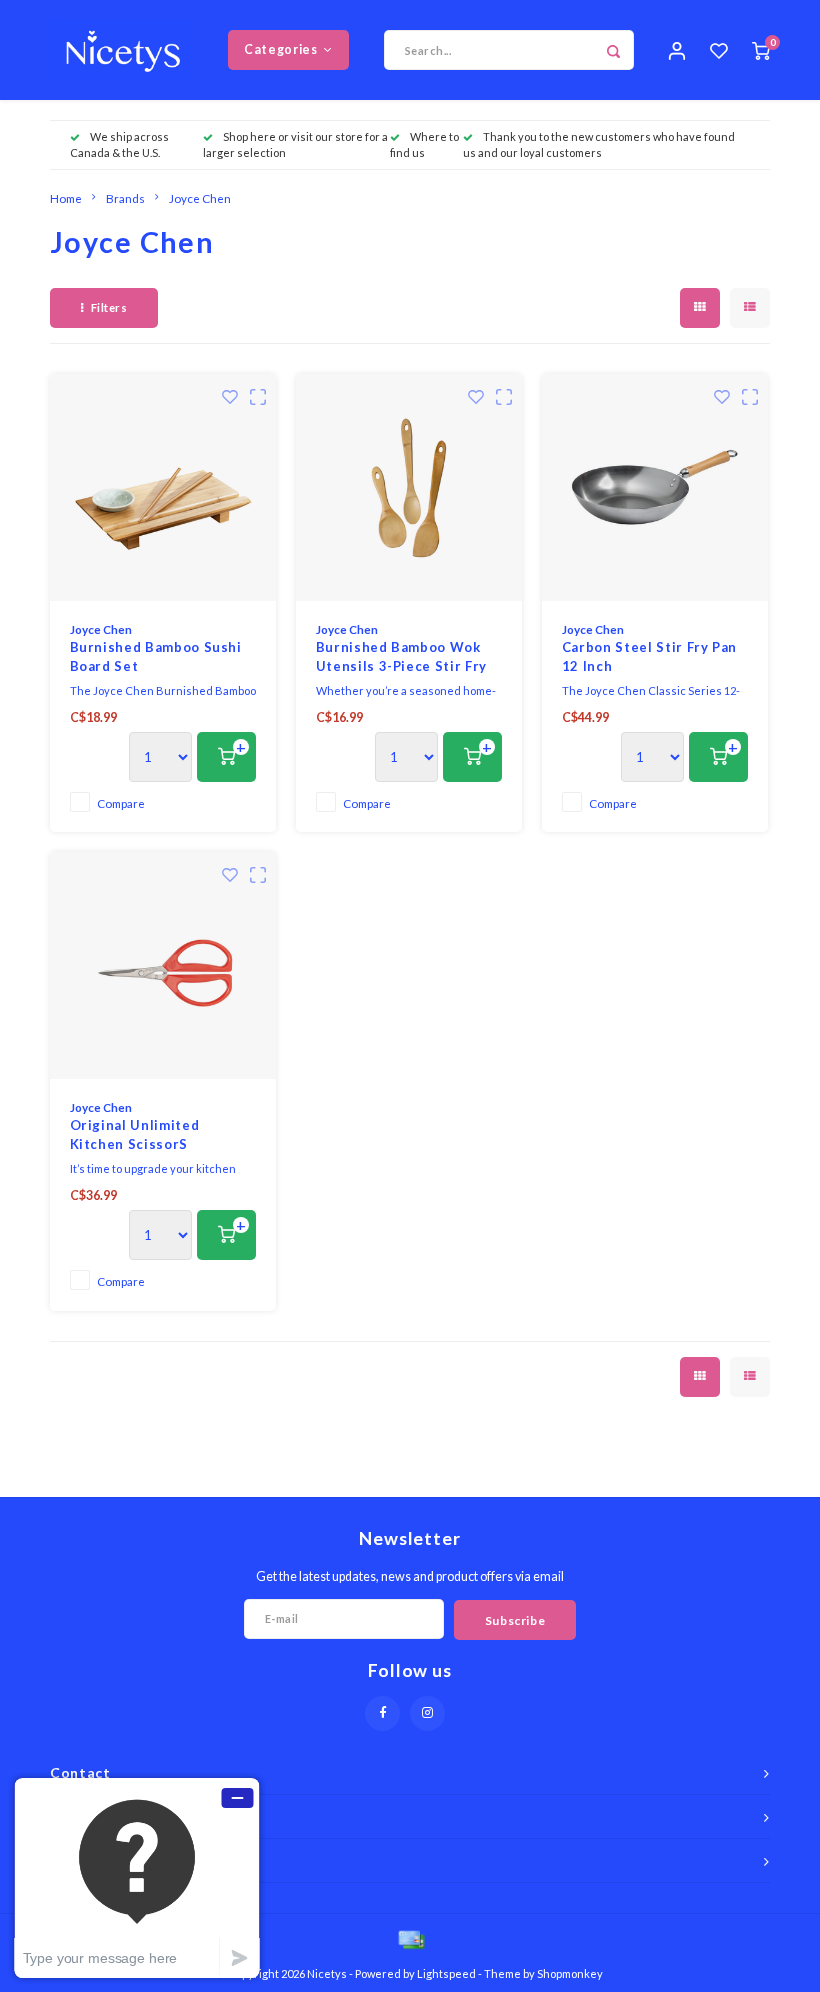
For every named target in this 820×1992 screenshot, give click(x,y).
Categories (280, 49)
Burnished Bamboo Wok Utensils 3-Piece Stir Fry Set (401, 658)
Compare (121, 803)
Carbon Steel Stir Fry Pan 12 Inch (649, 657)
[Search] (614, 50)
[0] (761, 50)
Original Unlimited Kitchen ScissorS (135, 1135)
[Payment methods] (410, 1938)
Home (66, 198)
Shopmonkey (570, 1973)
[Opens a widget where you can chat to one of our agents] (137, 1877)
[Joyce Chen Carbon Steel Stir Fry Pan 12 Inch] (655, 487)
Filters (109, 307)
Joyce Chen (200, 198)
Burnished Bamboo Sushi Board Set (156, 657)
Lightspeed (446, 1973)
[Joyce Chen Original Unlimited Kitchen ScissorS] (163, 965)
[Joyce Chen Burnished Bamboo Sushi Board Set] (163, 487)
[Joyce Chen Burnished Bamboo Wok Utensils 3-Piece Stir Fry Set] (409, 487)
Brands (125, 198)
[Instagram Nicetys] (427, 1713)
